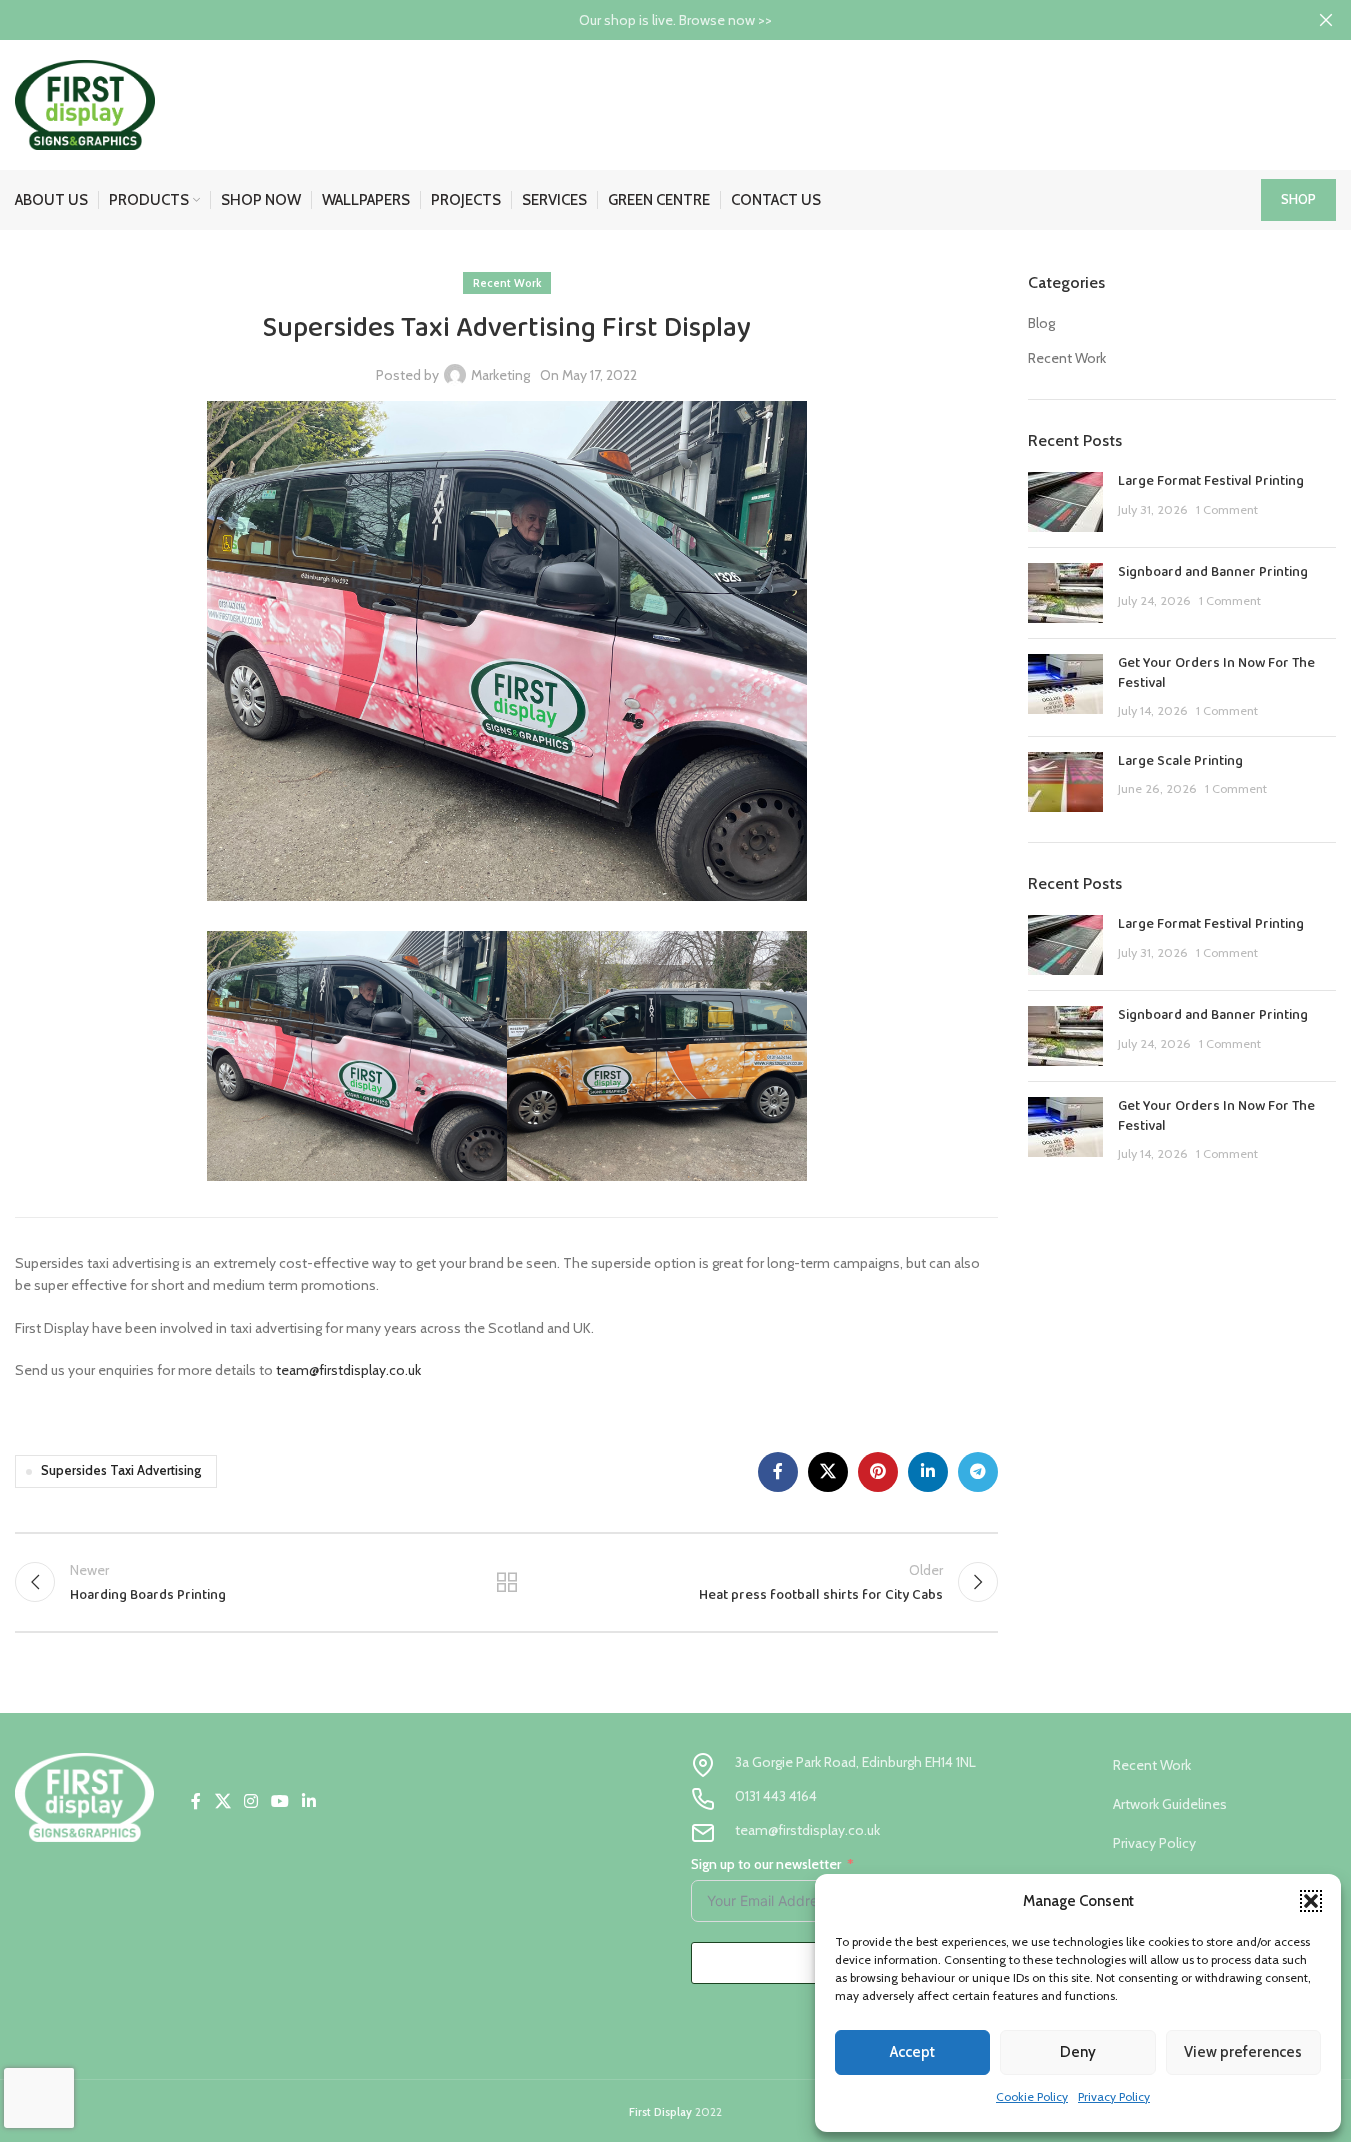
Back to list (506, 1582)
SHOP (1298, 199)
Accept (912, 2052)
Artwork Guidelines (1170, 1804)
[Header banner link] (675, 20)
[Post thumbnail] (1065, 502)
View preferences (1243, 2052)
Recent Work (507, 283)
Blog (1041, 323)
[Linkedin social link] (928, 1472)
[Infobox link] (845, 1765)
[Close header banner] (1326, 20)
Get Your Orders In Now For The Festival (1216, 673)
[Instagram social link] (250, 1802)
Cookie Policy (1032, 2096)
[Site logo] (85, 103)
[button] (1311, 1901)
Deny (1078, 2052)
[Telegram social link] (978, 1472)
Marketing (500, 375)
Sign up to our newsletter (766, 1864)
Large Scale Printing (1180, 761)
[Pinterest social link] (878, 1472)
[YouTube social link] (280, 1802)
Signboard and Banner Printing (1213, 572)
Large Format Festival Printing (1211, 481)
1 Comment (1227, 509)
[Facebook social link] (778, 1472)
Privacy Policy (1114, 2096)
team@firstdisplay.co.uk (348, 1370)
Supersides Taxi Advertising (121, 1470)
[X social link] (828, 1472)
